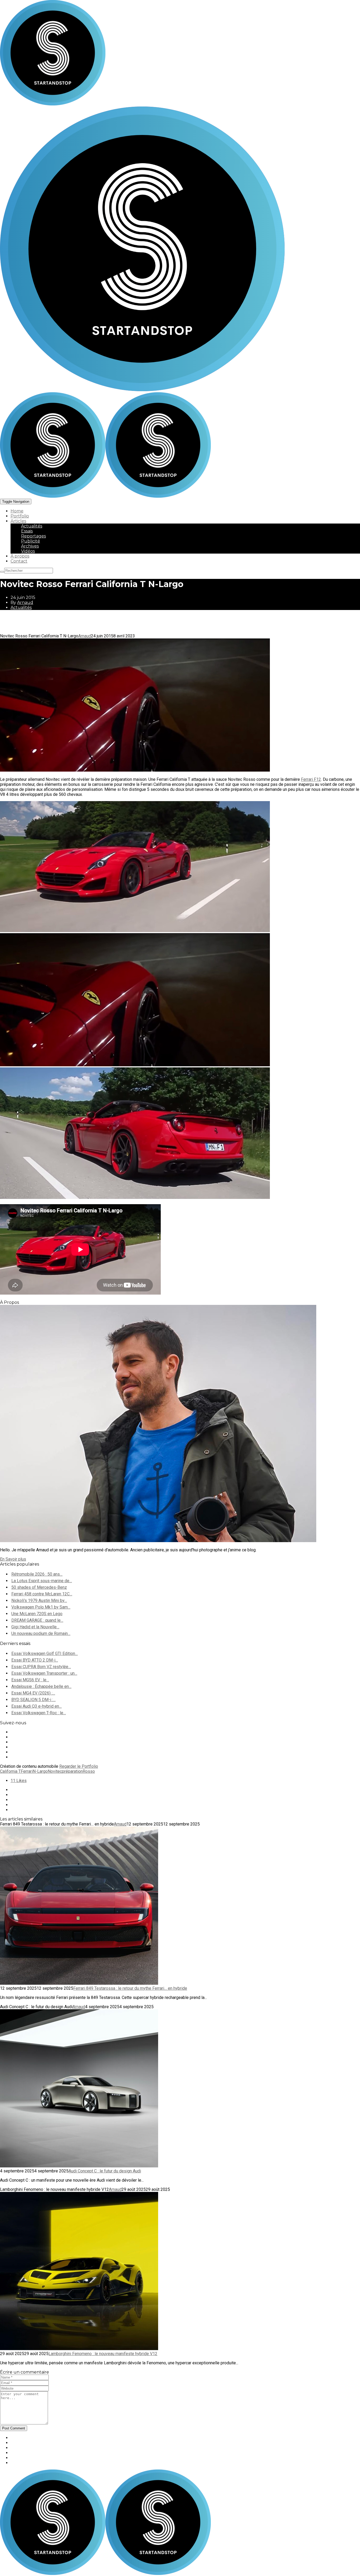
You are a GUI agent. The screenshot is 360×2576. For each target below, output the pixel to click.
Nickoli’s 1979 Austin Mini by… (39, 1601)
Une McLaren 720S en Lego (37, 1614)
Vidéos (28, 551)
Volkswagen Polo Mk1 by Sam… (41, 1607)
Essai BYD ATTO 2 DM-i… (35, 1660)
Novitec (55, 1771)
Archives (30, 546)
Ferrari (27, 1771)
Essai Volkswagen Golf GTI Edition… (45, 1653)
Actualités (32, 526)
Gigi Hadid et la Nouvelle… (35, 1627)
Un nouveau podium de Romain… (41, 1633)
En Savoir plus (13, 1559)
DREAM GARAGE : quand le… (37, 1620)
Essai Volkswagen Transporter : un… (44, 1673)
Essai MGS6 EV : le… (30, 1680)
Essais (27, 531)
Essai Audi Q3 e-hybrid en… (37, 1706)
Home (17, 511)
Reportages (33, 536)
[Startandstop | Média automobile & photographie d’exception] (105, 496)
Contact (19, 561)
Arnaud (25, 602)
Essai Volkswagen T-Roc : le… (39, 1713)
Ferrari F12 (311, 779)
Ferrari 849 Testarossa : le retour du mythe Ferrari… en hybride (130, 1988)
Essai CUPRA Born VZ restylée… (41, 1667)
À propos (20, 556)
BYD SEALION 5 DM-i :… (33, 1700)
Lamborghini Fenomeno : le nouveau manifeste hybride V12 (103, 2354)
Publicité (31, 541)
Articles (18, 521)
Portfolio (20, 516)
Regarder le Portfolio (79, 1766)
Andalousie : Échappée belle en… (41, 1686)
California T (10, 1771)
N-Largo (40, 1771)
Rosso (89, 1771)
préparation (72, 1771)
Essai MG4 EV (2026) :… (33, 1693)
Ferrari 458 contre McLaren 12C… (42, 1594)
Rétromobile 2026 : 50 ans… (37, 1574)
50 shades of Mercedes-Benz (39, 1587)
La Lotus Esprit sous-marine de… (42, 1581)
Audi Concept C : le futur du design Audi (105, 2171)
